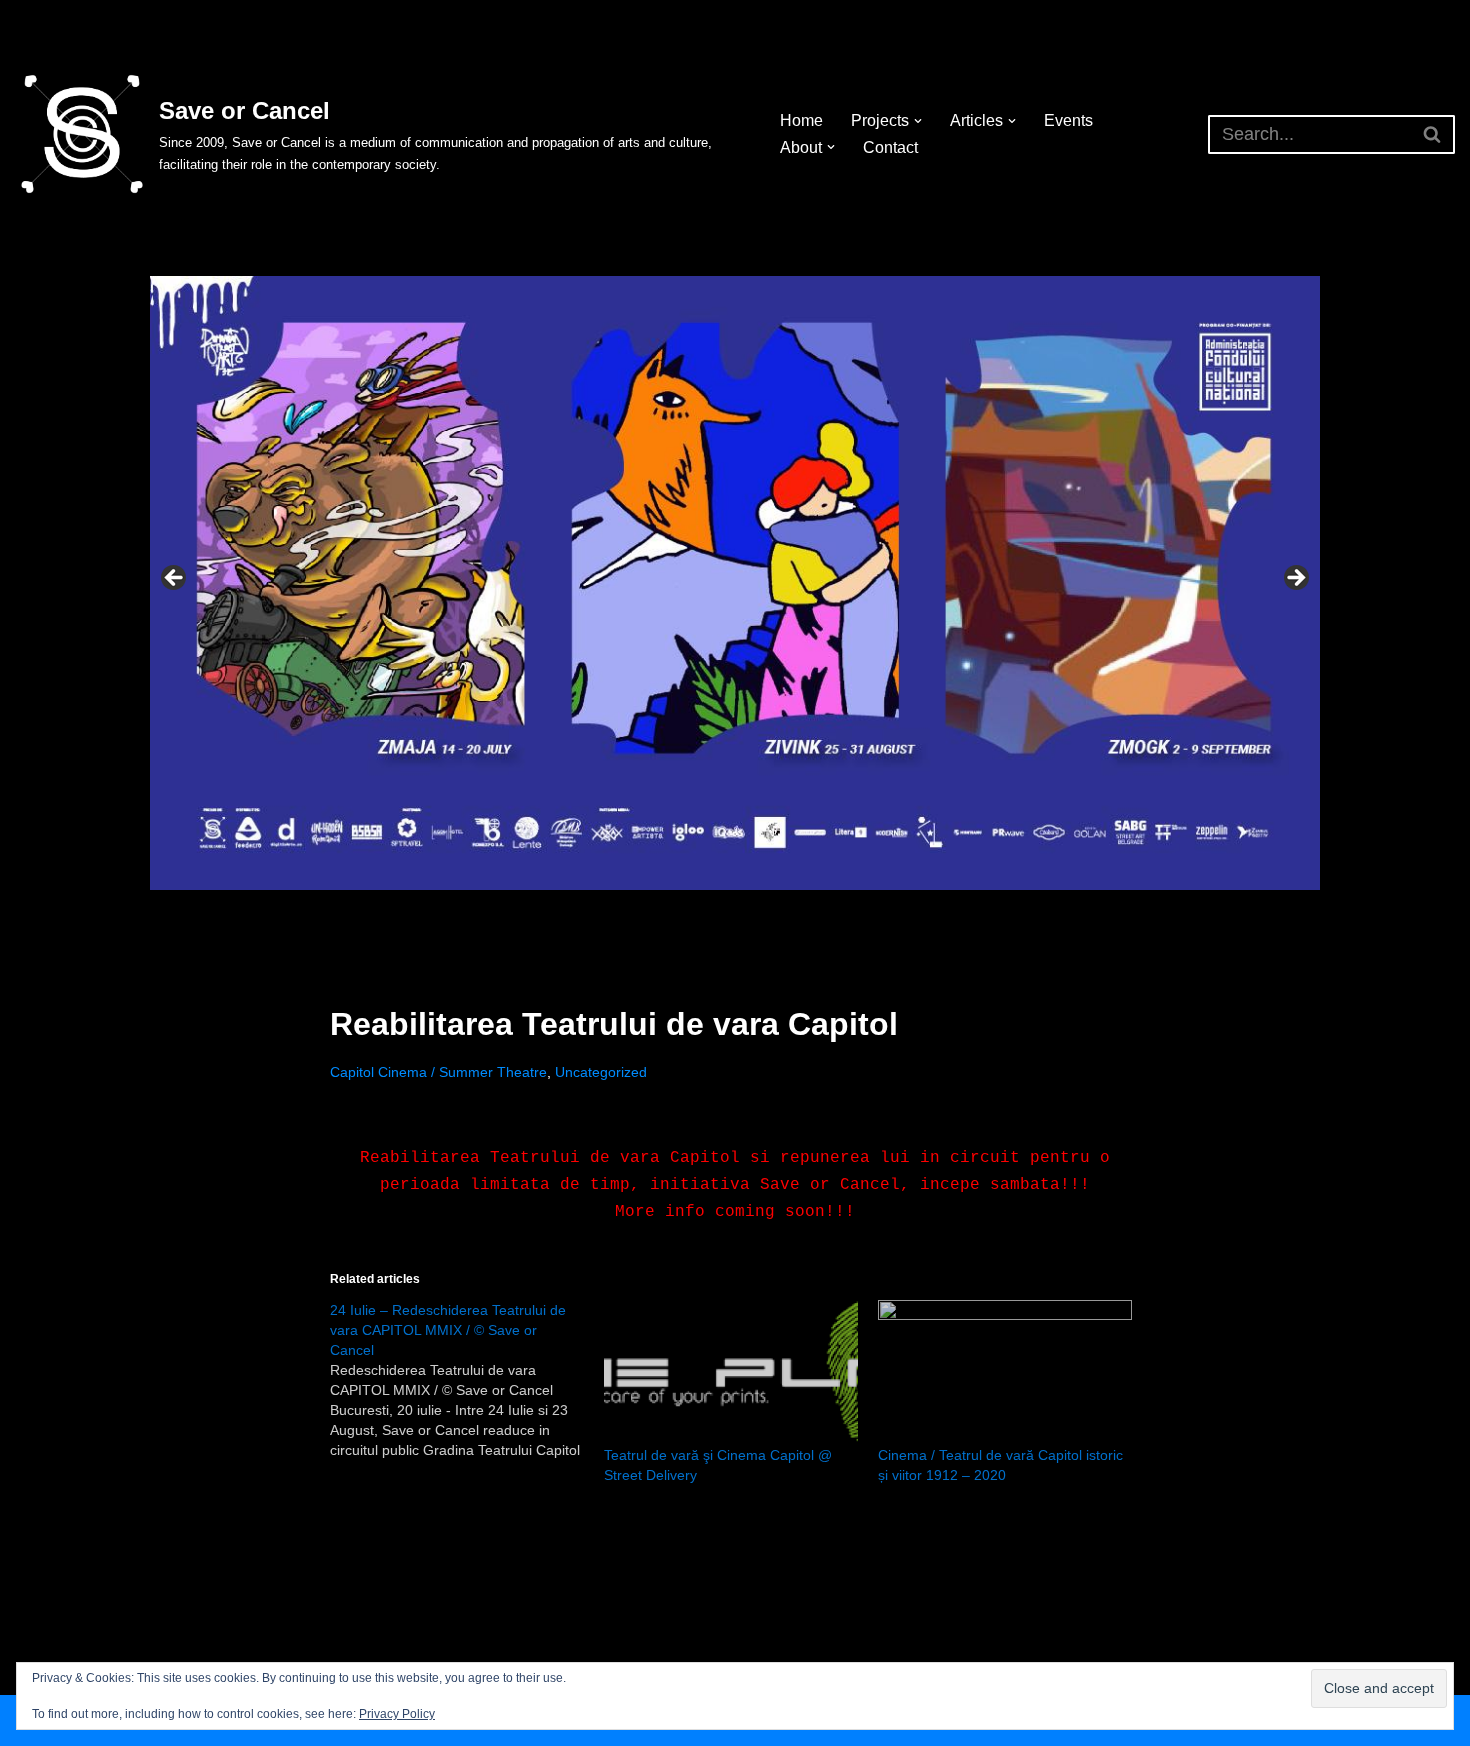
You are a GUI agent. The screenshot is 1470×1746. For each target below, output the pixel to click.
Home (801, 120)
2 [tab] (700, 912)
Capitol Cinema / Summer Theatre (438, 1072)
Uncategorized (601, 1072)
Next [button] (1295, 579)
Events (1068, 120)
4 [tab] (746, 912)
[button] (918, 121)
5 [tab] (769, 912)
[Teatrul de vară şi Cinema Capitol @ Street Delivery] (731, 1372)
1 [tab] (677, 912)
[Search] (1432, 134)
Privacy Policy (397, 1714)
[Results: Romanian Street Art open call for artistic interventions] (735, 583)
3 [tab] (723, 912)
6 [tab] (792, 912)
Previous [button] (175, 579)
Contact (890, 147)
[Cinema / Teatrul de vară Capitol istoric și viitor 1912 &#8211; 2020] (1005, 1372)
